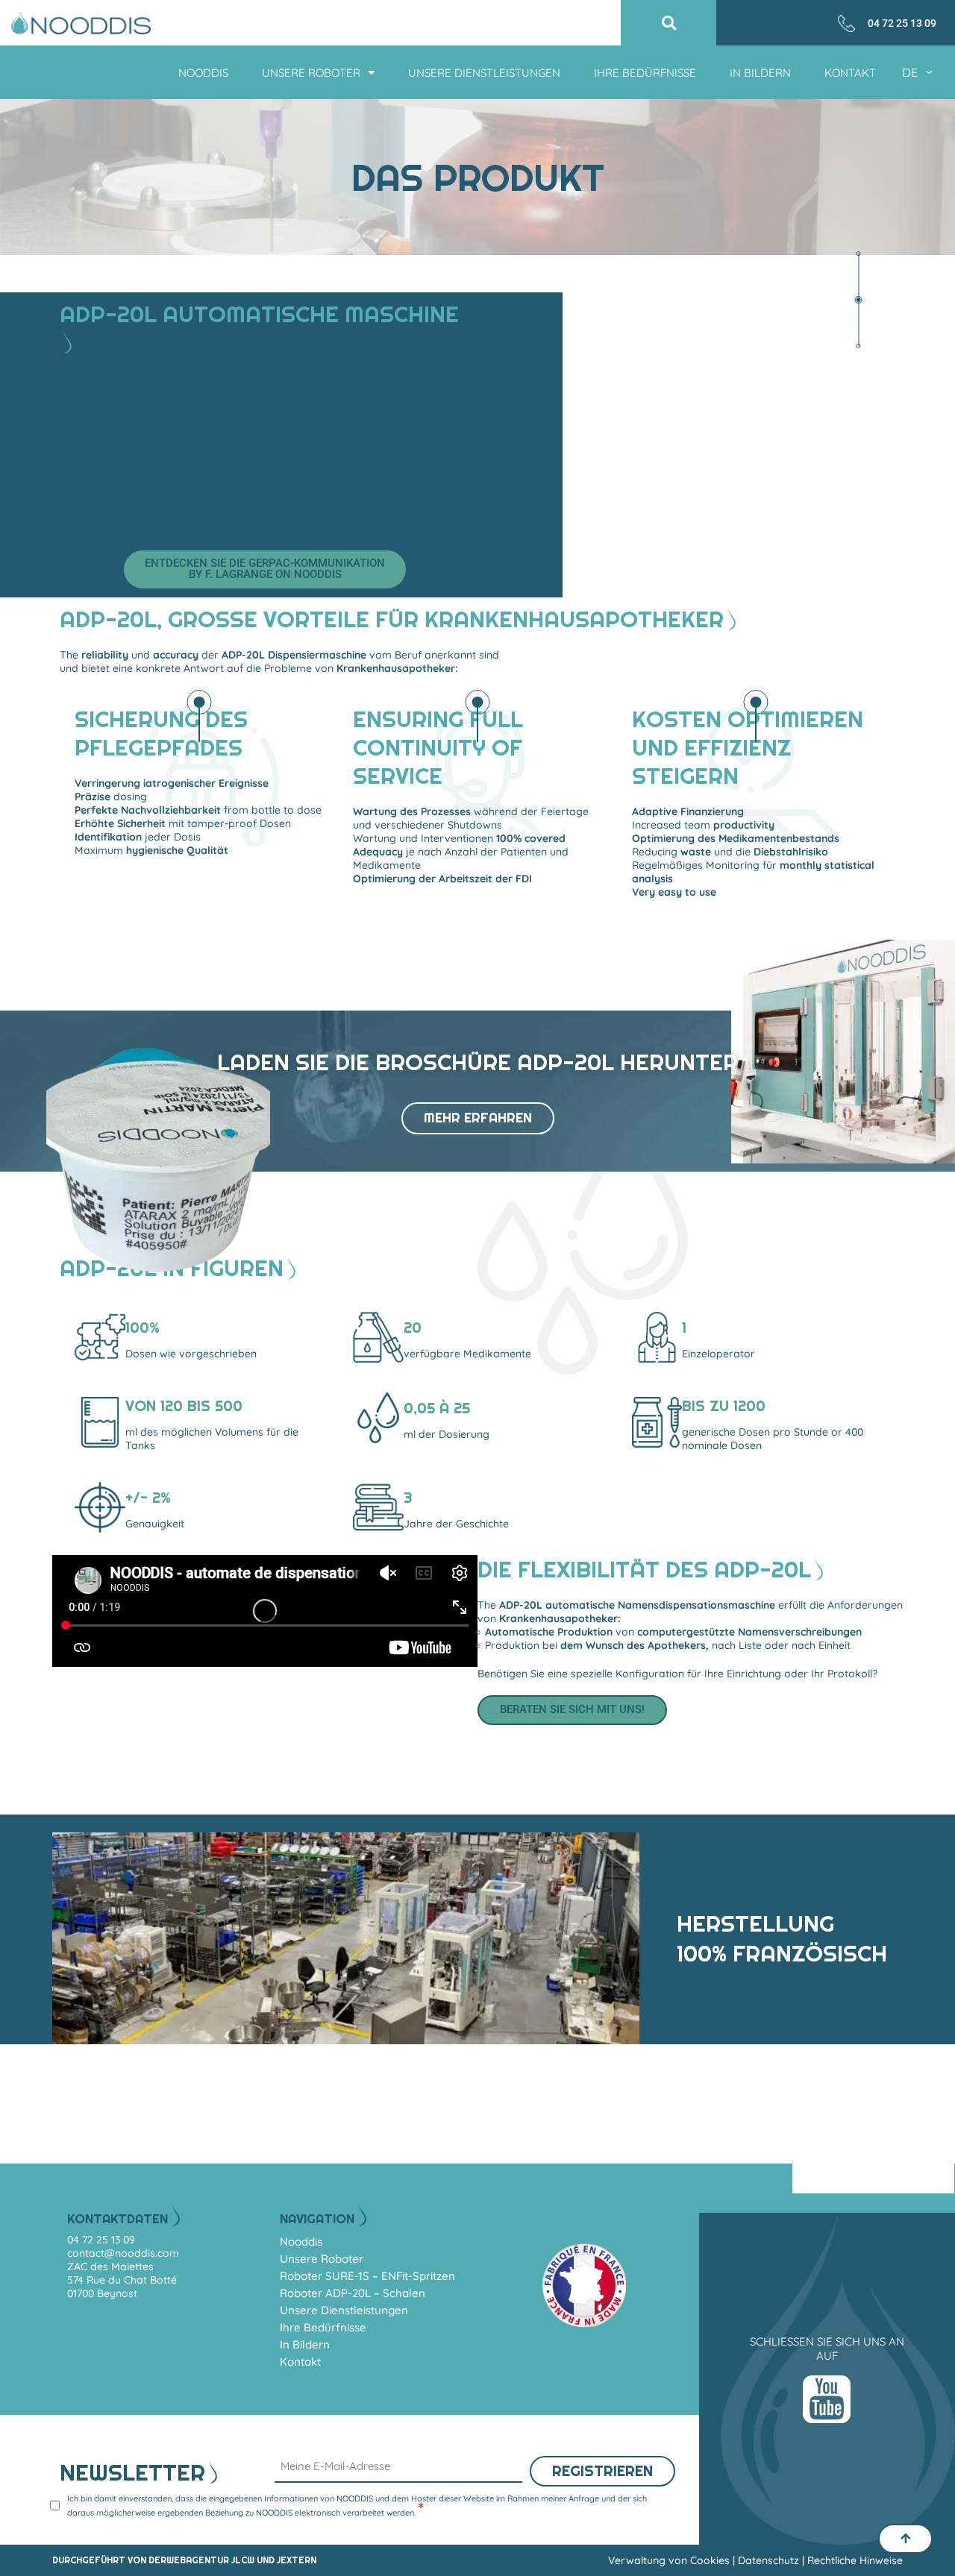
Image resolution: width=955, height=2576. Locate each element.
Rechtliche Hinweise (855, 2560)
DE (911, 72)
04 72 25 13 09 (902, 23)
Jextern (297, 2560)
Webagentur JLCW (210, 2560)
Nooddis (203, 73)
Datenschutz (768, 2560)
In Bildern (760, 73)
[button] (669, 23)
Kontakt (850, 73)
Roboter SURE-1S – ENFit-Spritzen (367, 2276)
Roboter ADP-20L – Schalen (353, 2293)
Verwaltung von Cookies (669, 2560)
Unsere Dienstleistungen (484, 73)
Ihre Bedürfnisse (645, 73)
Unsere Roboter (311, 73)
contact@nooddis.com (123, 2253)
